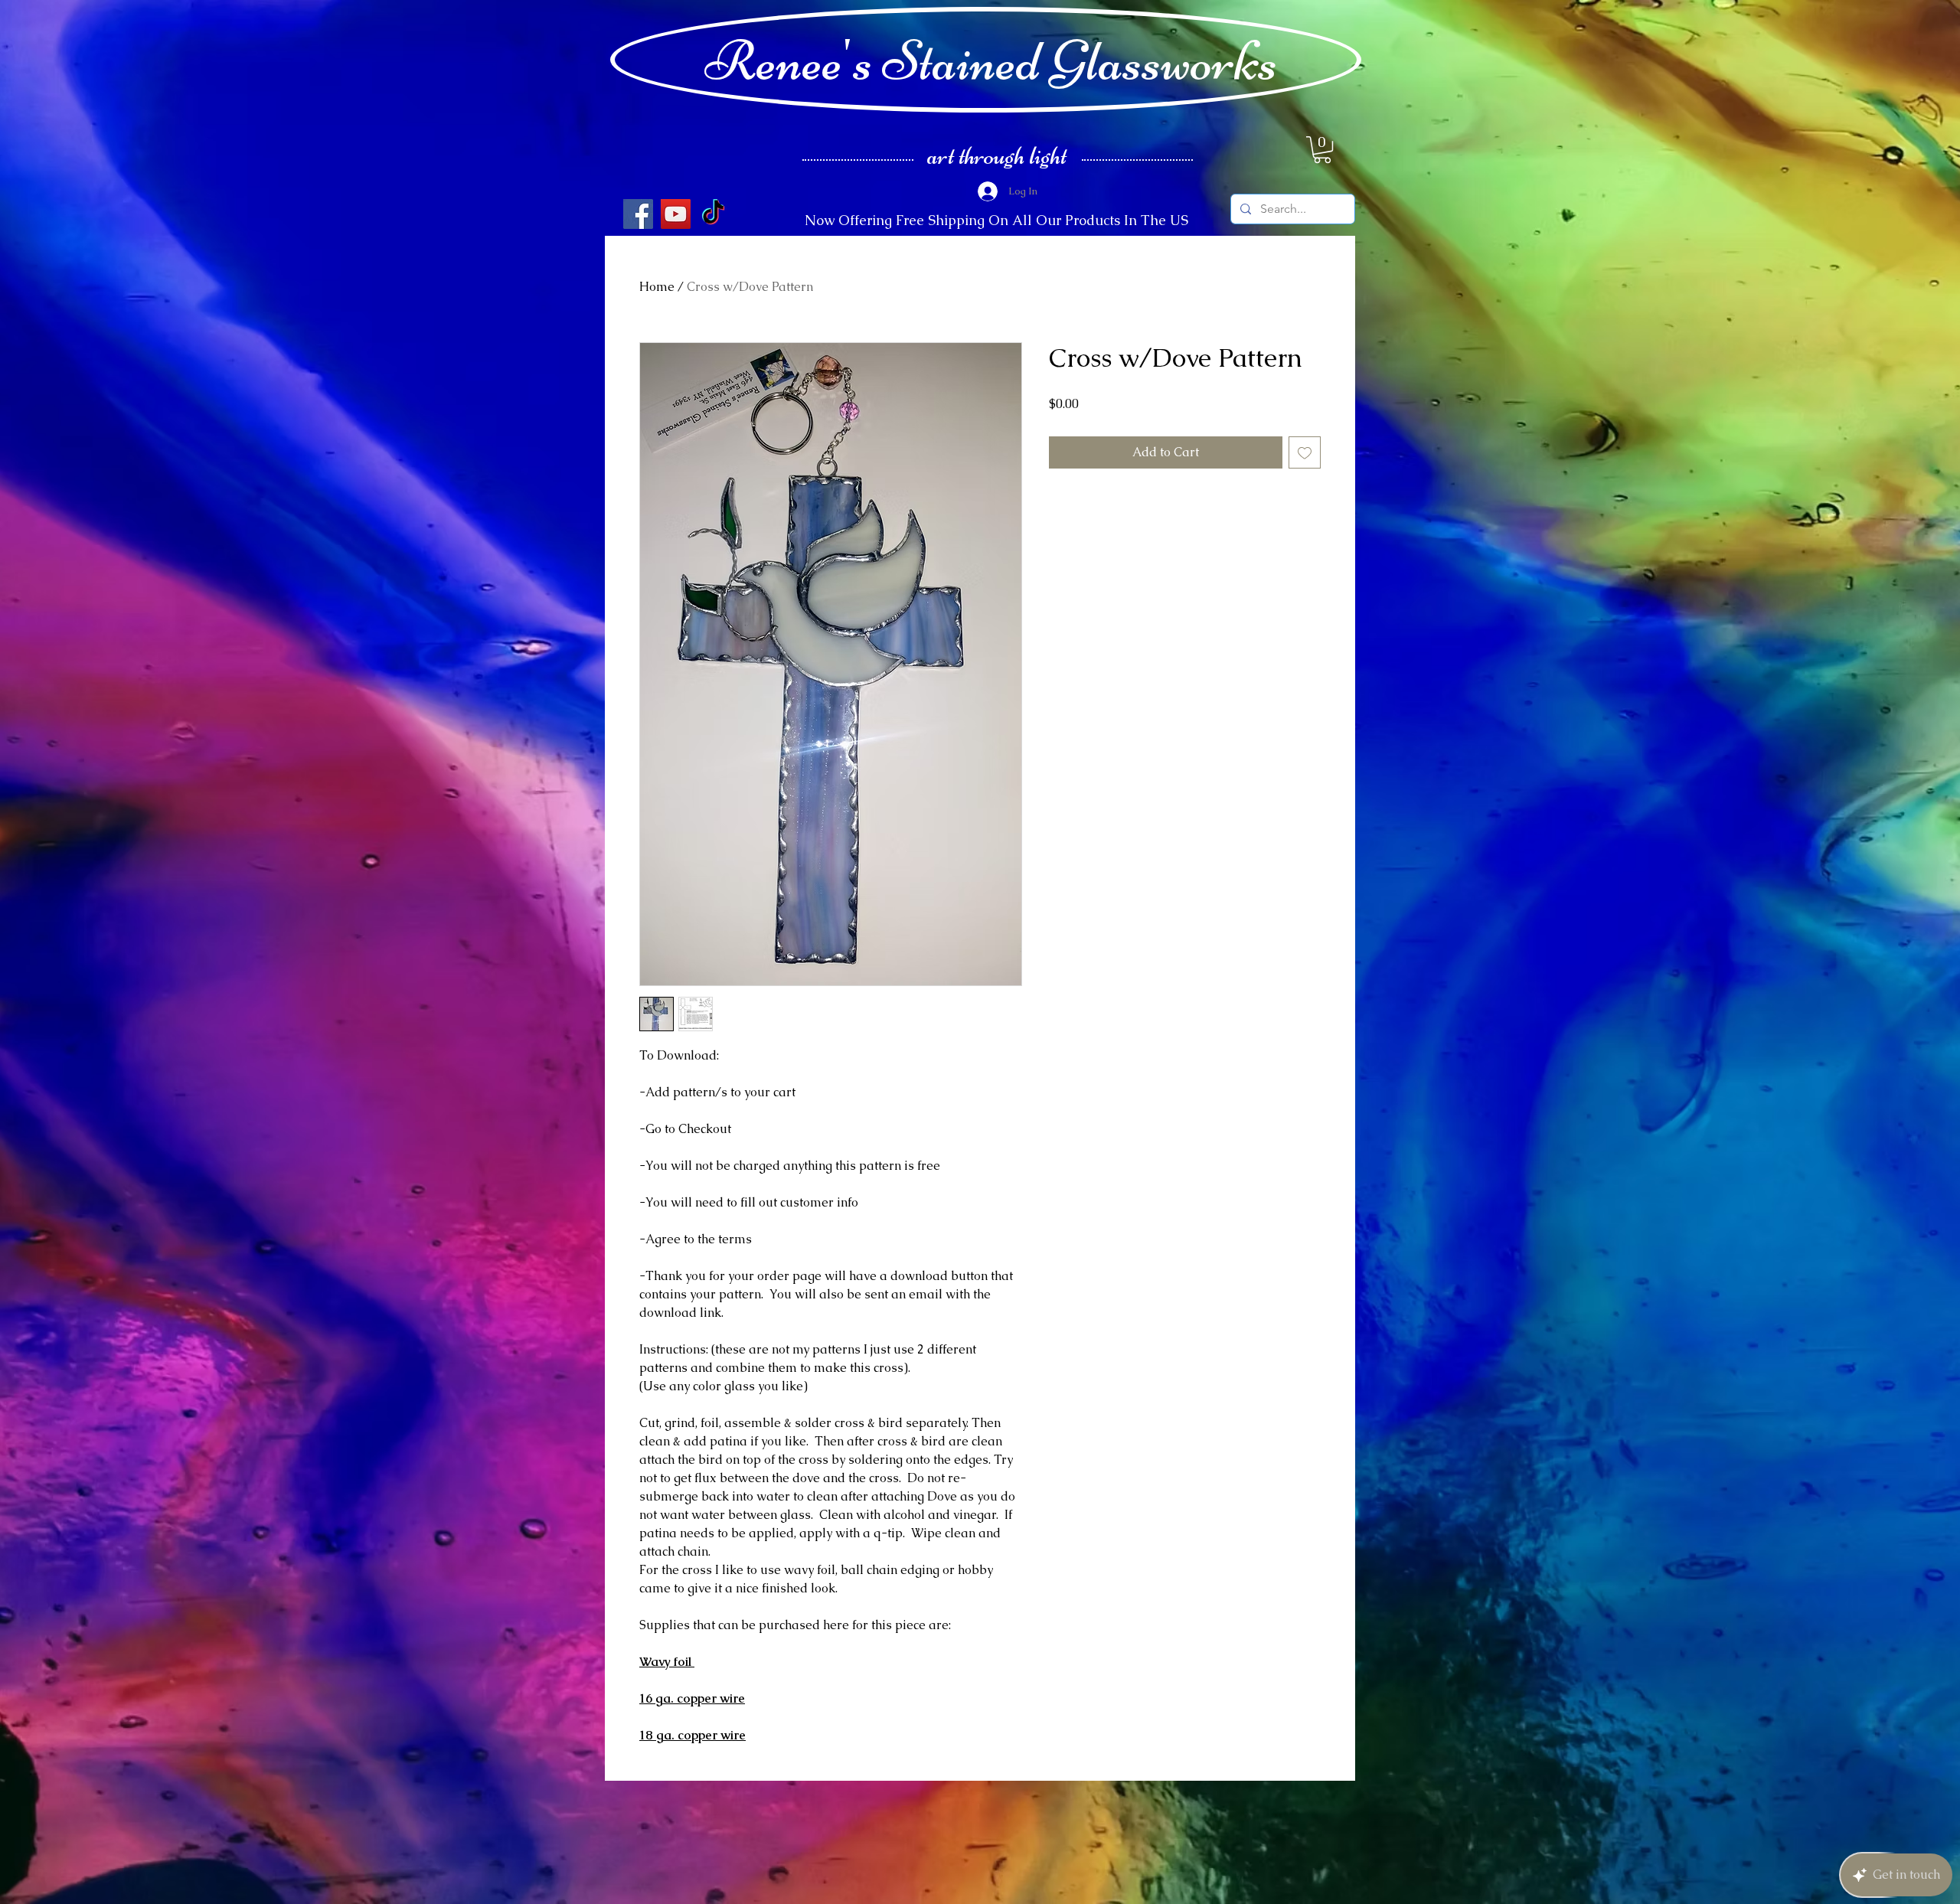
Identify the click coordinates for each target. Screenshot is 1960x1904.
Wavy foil (667, 1662)
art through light (997, 155)
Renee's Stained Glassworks (991, 60)
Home (657, 287)
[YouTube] (676, 214)
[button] (1322, 150)
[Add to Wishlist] (1305, 452)
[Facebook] (638, 214)
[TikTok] (713, 214)
